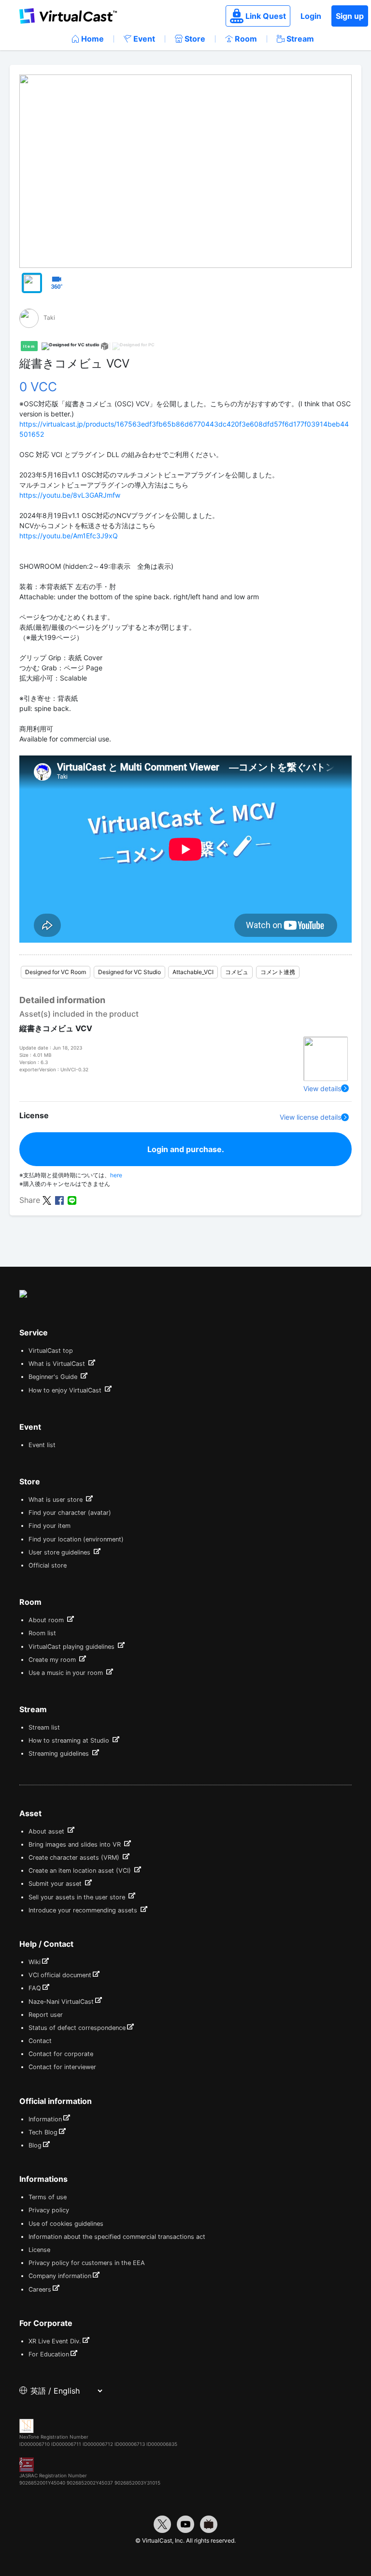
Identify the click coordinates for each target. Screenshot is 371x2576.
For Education (49, 2354)
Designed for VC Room (56, 972)
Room (246, 39)
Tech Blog (43, 2132)
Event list (42, 1445)
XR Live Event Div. (55, 2341)
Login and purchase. (186, 1149)
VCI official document (60, 1975)
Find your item (50, 1526)
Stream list (44, 1727)
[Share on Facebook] (59, 1199)
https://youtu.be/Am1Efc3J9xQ (69, 536)
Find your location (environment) (76, 1539)
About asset (47, 1831)
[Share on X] (47, 1199)
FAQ (35, 1988)
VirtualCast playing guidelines (72, 1647)
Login (311, 16)
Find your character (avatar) (70, 1513)
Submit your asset (56, 1884)
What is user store (57, 1500)
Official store (48, 1565)
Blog (35, 2145)
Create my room (53, 1660)
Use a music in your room (67, 1673)
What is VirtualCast (58, 1364)
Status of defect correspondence (77, 2028)
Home (93, 39)
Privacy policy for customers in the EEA (87, 2263)
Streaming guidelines (60, 1754)
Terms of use (48, 2197)
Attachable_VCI (193, 972)
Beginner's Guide (54, 1377)
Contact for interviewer (62, 2067)
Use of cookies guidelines (66, 2224)
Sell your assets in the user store (78, 1897)
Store (195, 39)
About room (47, 1620)
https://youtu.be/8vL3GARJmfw (70, 495)
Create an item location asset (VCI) (81, 1871)
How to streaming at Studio (70, 1740)
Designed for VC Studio (129, 972)
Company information (60, 2276)
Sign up (350, 16)
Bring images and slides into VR (76, 1844)
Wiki (35, 1962)
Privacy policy (49, 2210)
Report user (46, 2015)
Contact (40, 2041)
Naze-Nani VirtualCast (61, 2002)
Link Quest (266, 16)
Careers (40, 2289)
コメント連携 (278, 972)
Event (144, 39)
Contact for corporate (61, 2054)
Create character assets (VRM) (75, 1858)
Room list (42, 1633)
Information (45, 2119)
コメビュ (237, 972)
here (116, 1175)
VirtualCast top (51, 1351)
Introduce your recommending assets (84, 1910)
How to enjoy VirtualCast (66, 1390)
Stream (300, 39)
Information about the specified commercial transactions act (117, 2237)
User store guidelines (60, 1552)
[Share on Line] (72, 1199)
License (39, 2250)
